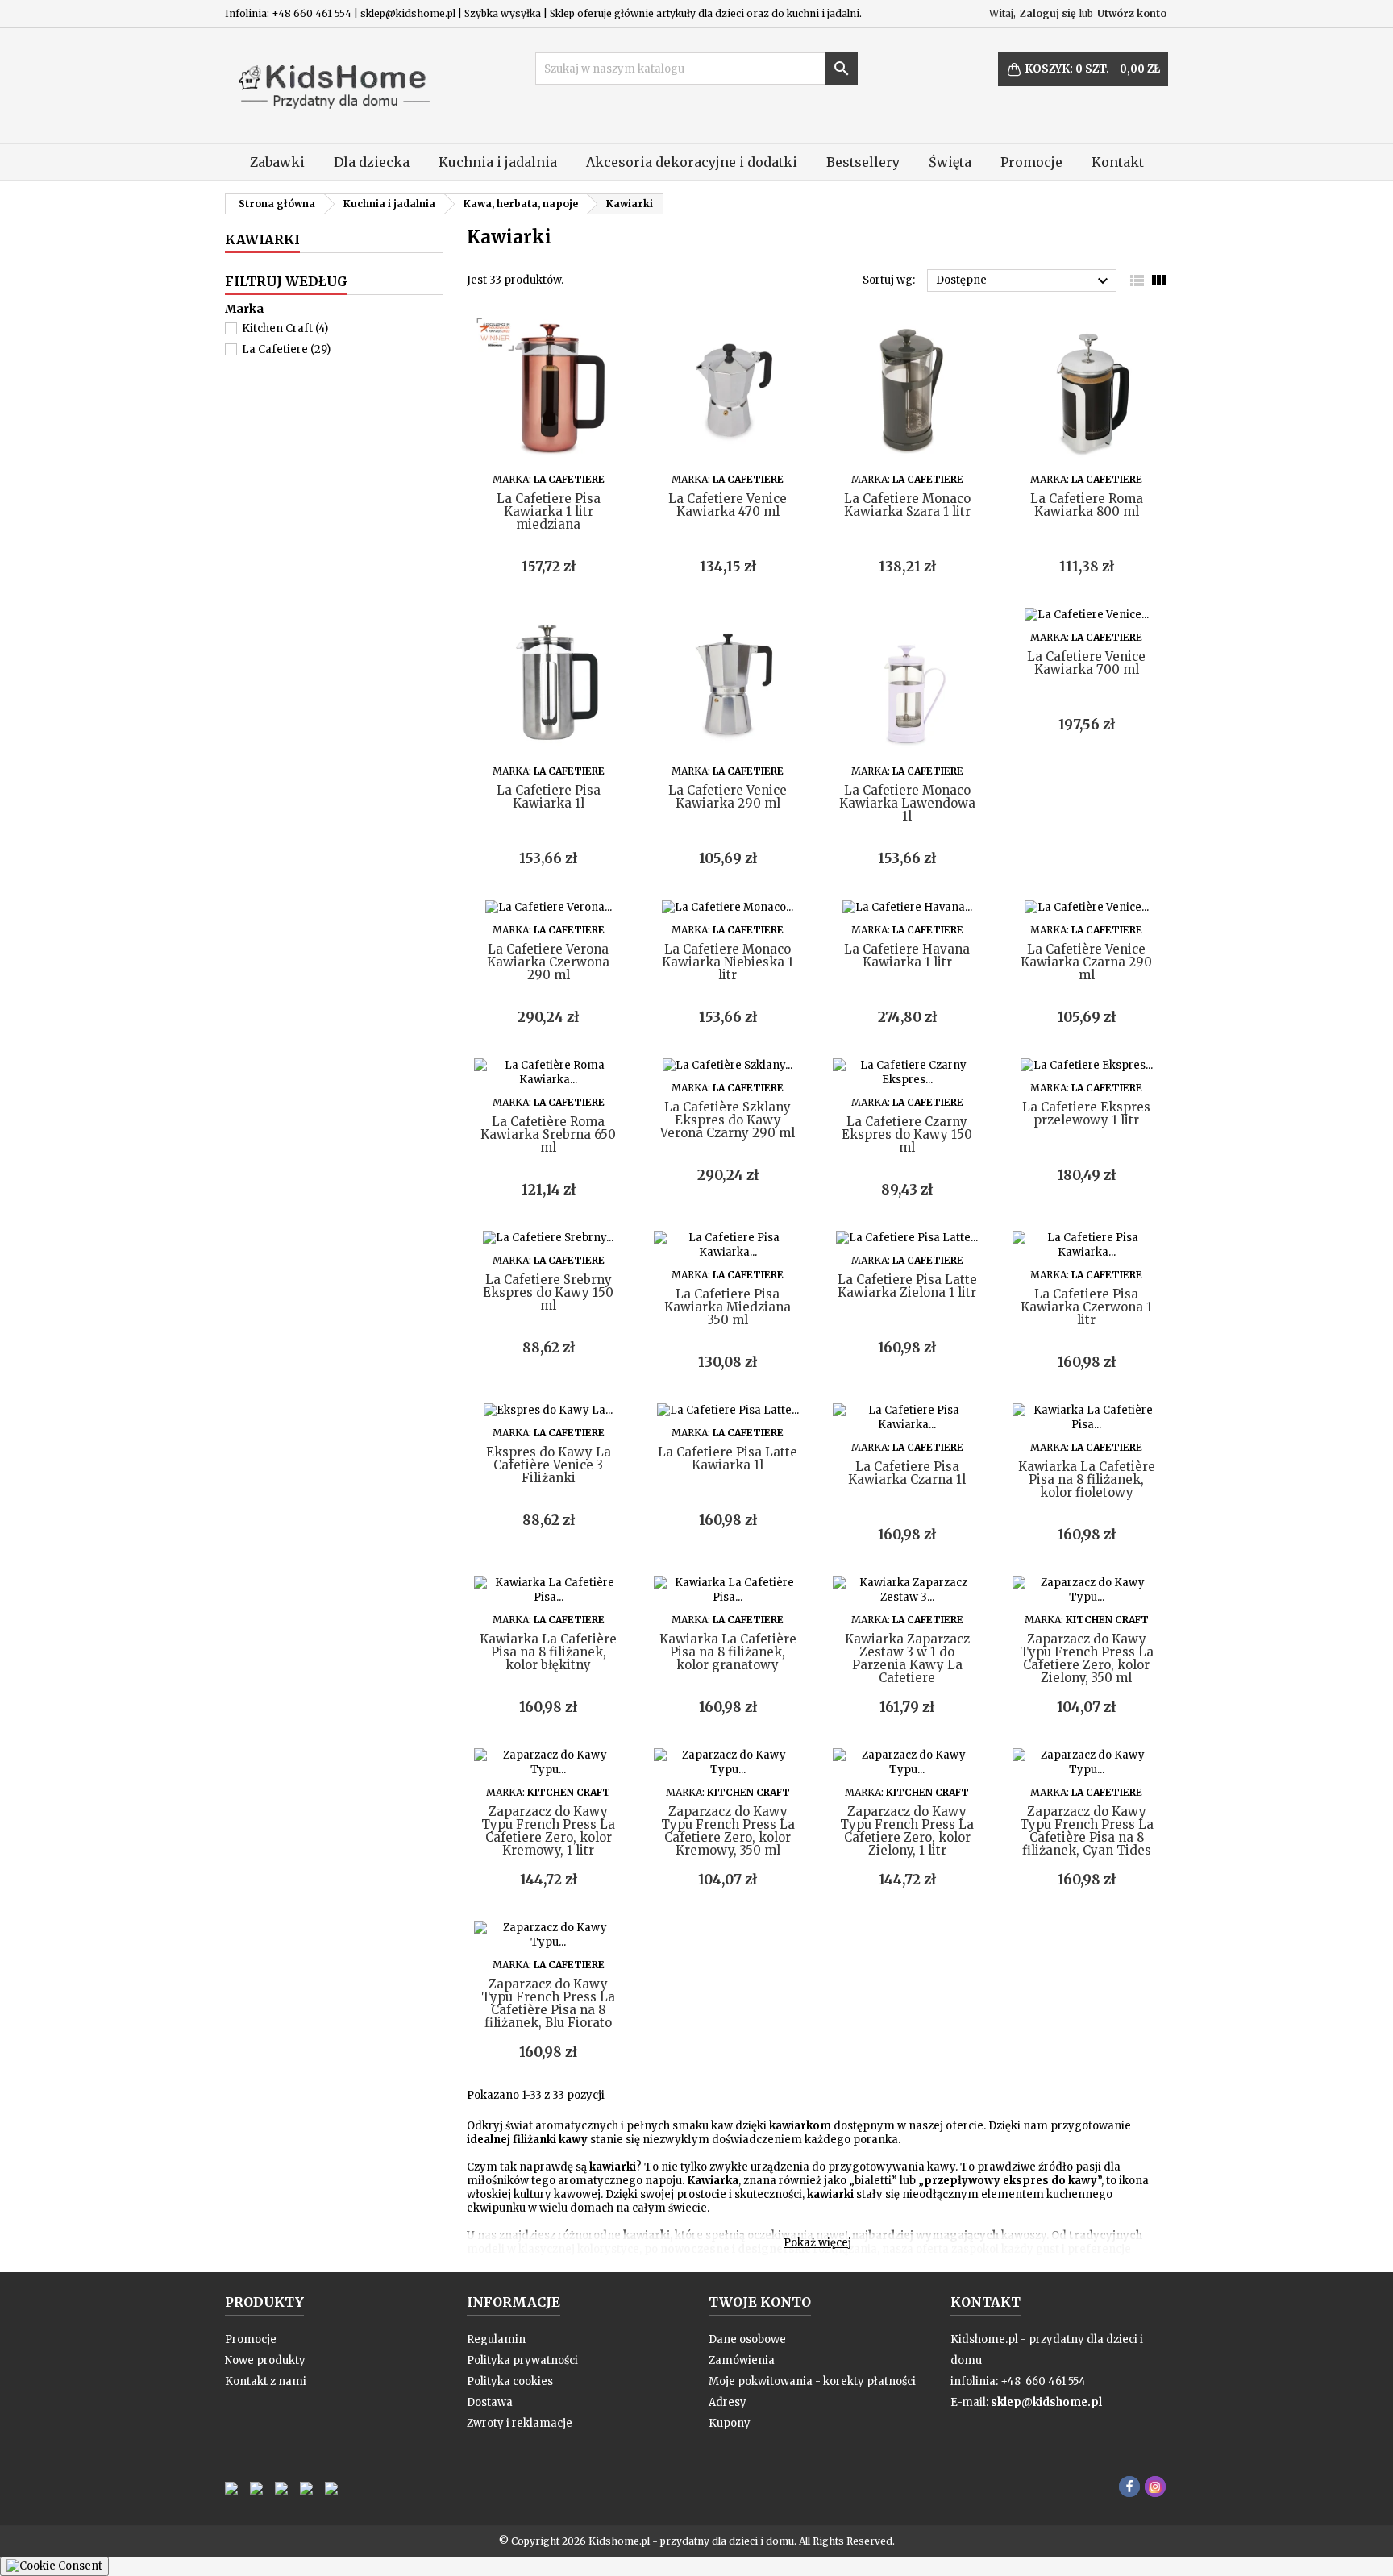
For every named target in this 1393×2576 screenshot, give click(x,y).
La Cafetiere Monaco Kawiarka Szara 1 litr (907, 505)
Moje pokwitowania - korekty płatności (812, 2381)
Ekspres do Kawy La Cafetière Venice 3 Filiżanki (549, 1465)
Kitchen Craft (285, 328)
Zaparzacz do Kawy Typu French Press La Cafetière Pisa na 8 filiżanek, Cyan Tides (1087, 1831)
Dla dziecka (372, 162)
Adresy (728, 2402)
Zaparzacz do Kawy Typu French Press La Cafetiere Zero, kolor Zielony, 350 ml (1087, 1658)
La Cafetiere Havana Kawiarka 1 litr (907, 956)
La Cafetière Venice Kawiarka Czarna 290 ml (1086, 962)
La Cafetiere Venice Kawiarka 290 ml (728, 797)
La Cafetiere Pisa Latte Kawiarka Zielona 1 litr (907, 1286)
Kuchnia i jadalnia (498, 162)
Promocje (1031, 162)
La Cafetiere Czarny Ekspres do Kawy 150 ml (907, 1134)
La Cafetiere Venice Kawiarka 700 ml (1086, 663)
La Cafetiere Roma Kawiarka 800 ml (1087, 505)
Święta (950, 162)
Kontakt (1118, 162)
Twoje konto (760, 2302)
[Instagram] (1155, 2487)
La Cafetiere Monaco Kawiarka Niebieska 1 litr (728, 962)
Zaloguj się (1048, 13)
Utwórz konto (1132, 13)
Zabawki (277, 162)
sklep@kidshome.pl (1046, 2402)
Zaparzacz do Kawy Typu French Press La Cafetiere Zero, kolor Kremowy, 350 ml (728, 1831)
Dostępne (1024, 281)
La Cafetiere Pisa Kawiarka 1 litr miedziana (549, 511)
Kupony (730, 2423)
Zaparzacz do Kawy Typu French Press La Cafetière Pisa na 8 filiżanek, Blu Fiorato (548, 2003)
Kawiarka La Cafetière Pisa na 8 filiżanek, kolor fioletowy (1087, 1479)
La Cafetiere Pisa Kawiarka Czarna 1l (907, 1473)
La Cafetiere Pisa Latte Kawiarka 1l (728, 1458)
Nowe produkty (265, 2360)
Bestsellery (863, 162)
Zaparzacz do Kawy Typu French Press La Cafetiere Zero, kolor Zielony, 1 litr (907, 1831)
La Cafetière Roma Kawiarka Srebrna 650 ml (548, 1134)
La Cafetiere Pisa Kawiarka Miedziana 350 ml (728, 1307)
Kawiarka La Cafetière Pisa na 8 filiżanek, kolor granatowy (728, 1652)
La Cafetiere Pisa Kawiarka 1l (549, 797)
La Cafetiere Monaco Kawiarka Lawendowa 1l (907, 803)
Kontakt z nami (266, 2381)
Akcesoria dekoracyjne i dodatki (692, 162)
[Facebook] (1129, 2487)
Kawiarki (262, 239)
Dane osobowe (747, 2339)
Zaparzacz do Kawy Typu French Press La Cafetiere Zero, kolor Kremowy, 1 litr (548, 1831)
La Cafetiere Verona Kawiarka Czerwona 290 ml (548, 962)
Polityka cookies (510, 2381)
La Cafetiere (286, 349)
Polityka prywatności (522, 2360)
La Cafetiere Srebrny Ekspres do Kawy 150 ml (548, 1292)
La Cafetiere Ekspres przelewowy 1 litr (1086, 1113)
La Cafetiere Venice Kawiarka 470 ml (728, 505)
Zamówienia (742, 2360)
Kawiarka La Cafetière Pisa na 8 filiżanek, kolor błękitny (548, 1652)
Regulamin (496, 2339)
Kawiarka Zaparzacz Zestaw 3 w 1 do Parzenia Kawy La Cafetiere (907, 1658)
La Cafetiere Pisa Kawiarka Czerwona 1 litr (1086, 1307)
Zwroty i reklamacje (520, 2423)
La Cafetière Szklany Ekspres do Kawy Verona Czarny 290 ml (728, 1120)
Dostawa (490, 2402)
